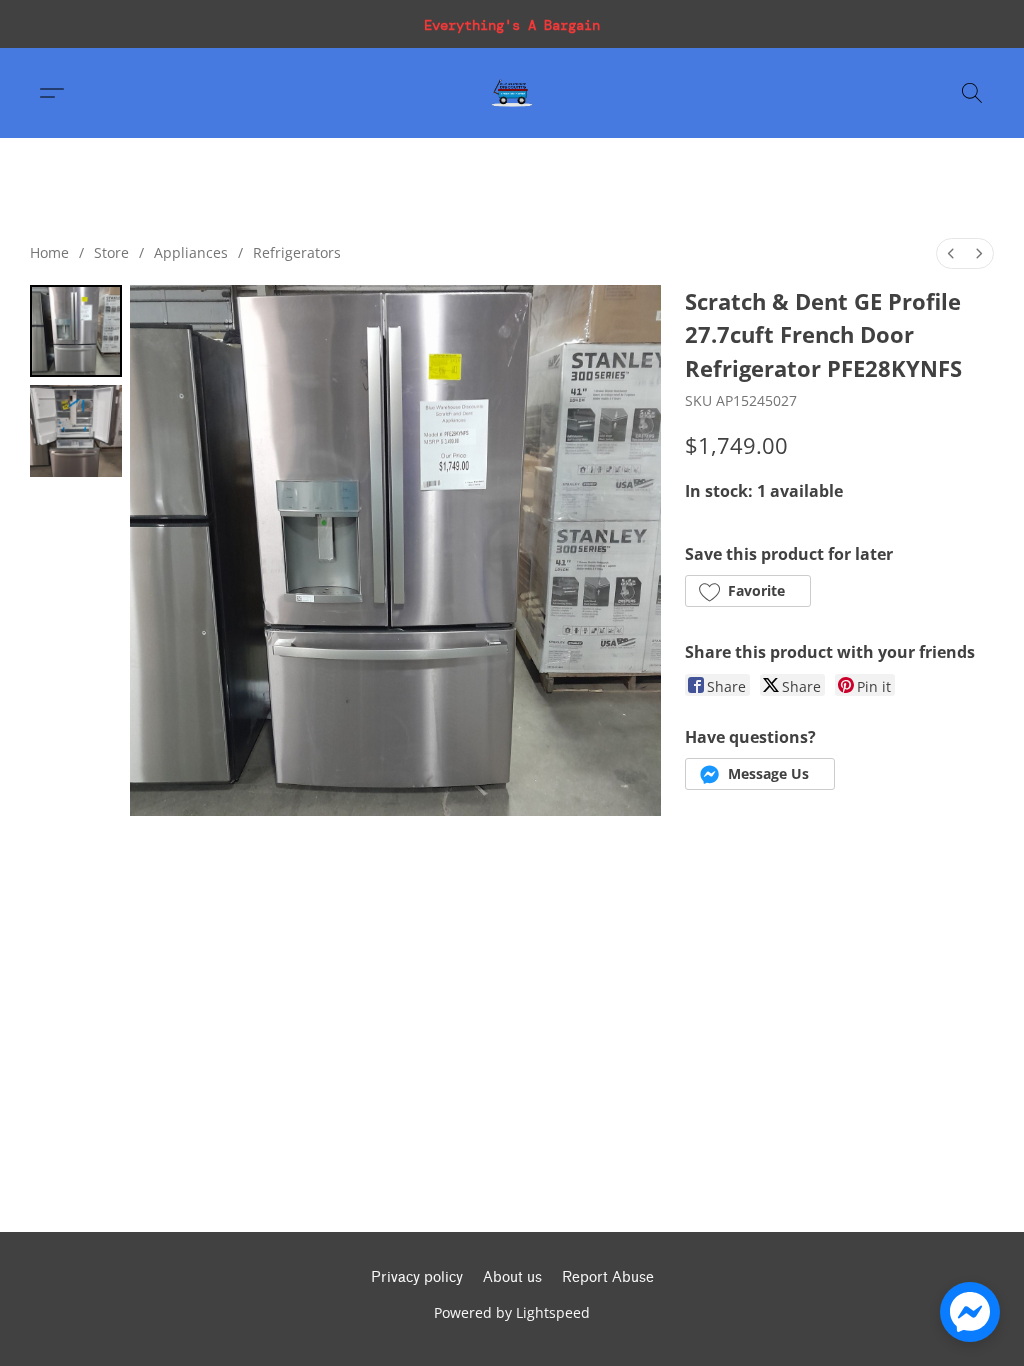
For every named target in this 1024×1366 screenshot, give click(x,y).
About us (512, 1277)
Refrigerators (297, 252)
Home (49, 252)
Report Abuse (608, 1277)
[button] (512, 93)
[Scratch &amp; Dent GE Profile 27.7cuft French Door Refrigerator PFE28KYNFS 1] (76, 431)
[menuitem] (951, 253)
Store (111, 252)
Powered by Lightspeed (512, 1312)
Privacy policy (417, 1277)
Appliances (191, 252)
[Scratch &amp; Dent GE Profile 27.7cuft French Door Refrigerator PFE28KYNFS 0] (76, 331)
